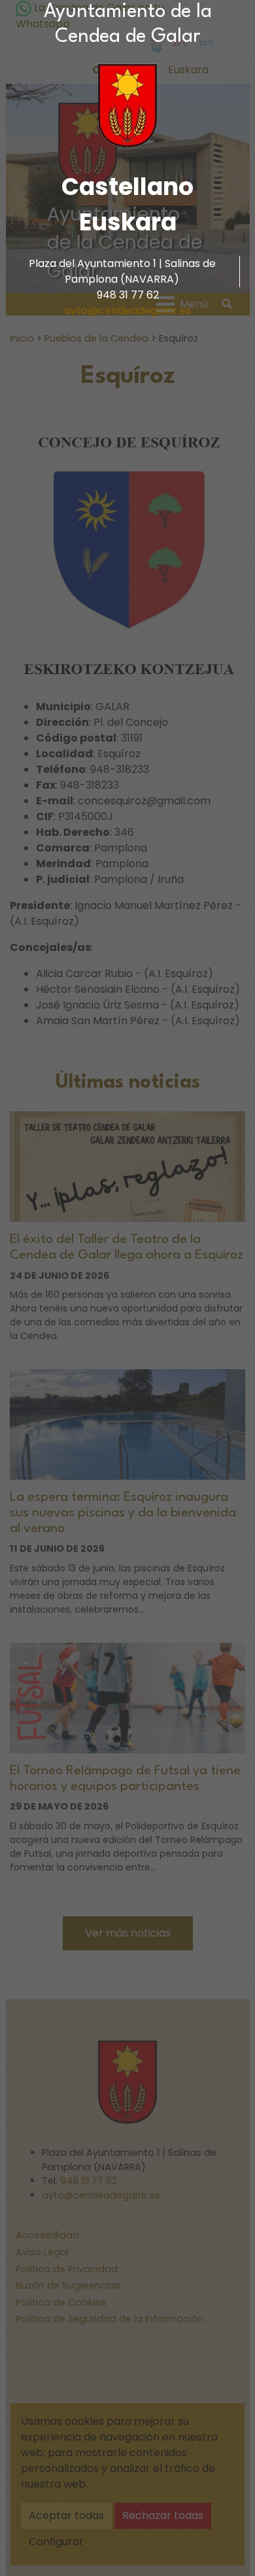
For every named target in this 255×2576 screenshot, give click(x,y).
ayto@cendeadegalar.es (127, 311)
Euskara (128, 222)
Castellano (127, 187)
